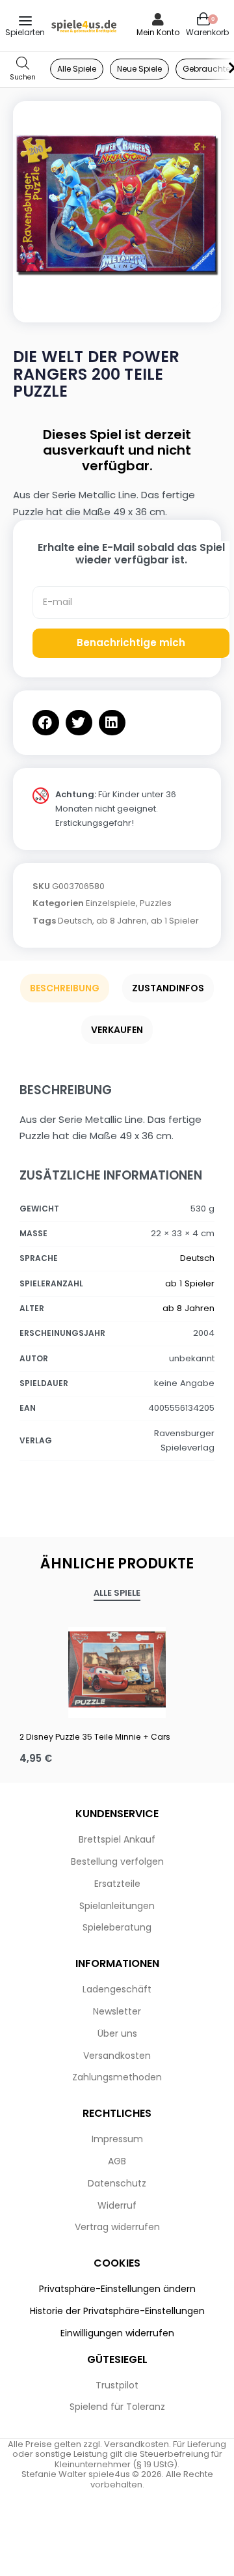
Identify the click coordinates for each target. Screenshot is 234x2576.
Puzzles (156, 903)
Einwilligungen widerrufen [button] (117, 2333)
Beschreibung (65, 988)
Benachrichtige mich (131, 643)
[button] (46, 723)
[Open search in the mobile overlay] (23, 69)
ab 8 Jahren (122, 921)
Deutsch (75, 921)
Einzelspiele (111, 903)
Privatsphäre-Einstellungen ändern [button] (117, 2289)
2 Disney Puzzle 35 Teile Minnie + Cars (95, 1737)
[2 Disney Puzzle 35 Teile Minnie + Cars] (117, 1669)
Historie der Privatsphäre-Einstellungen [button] (117, 2311)
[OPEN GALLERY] (117, 205)
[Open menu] (25, 21)
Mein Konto (158, 32)
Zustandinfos (168, 988)
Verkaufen (117, 1030)
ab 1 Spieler (175, 921)
